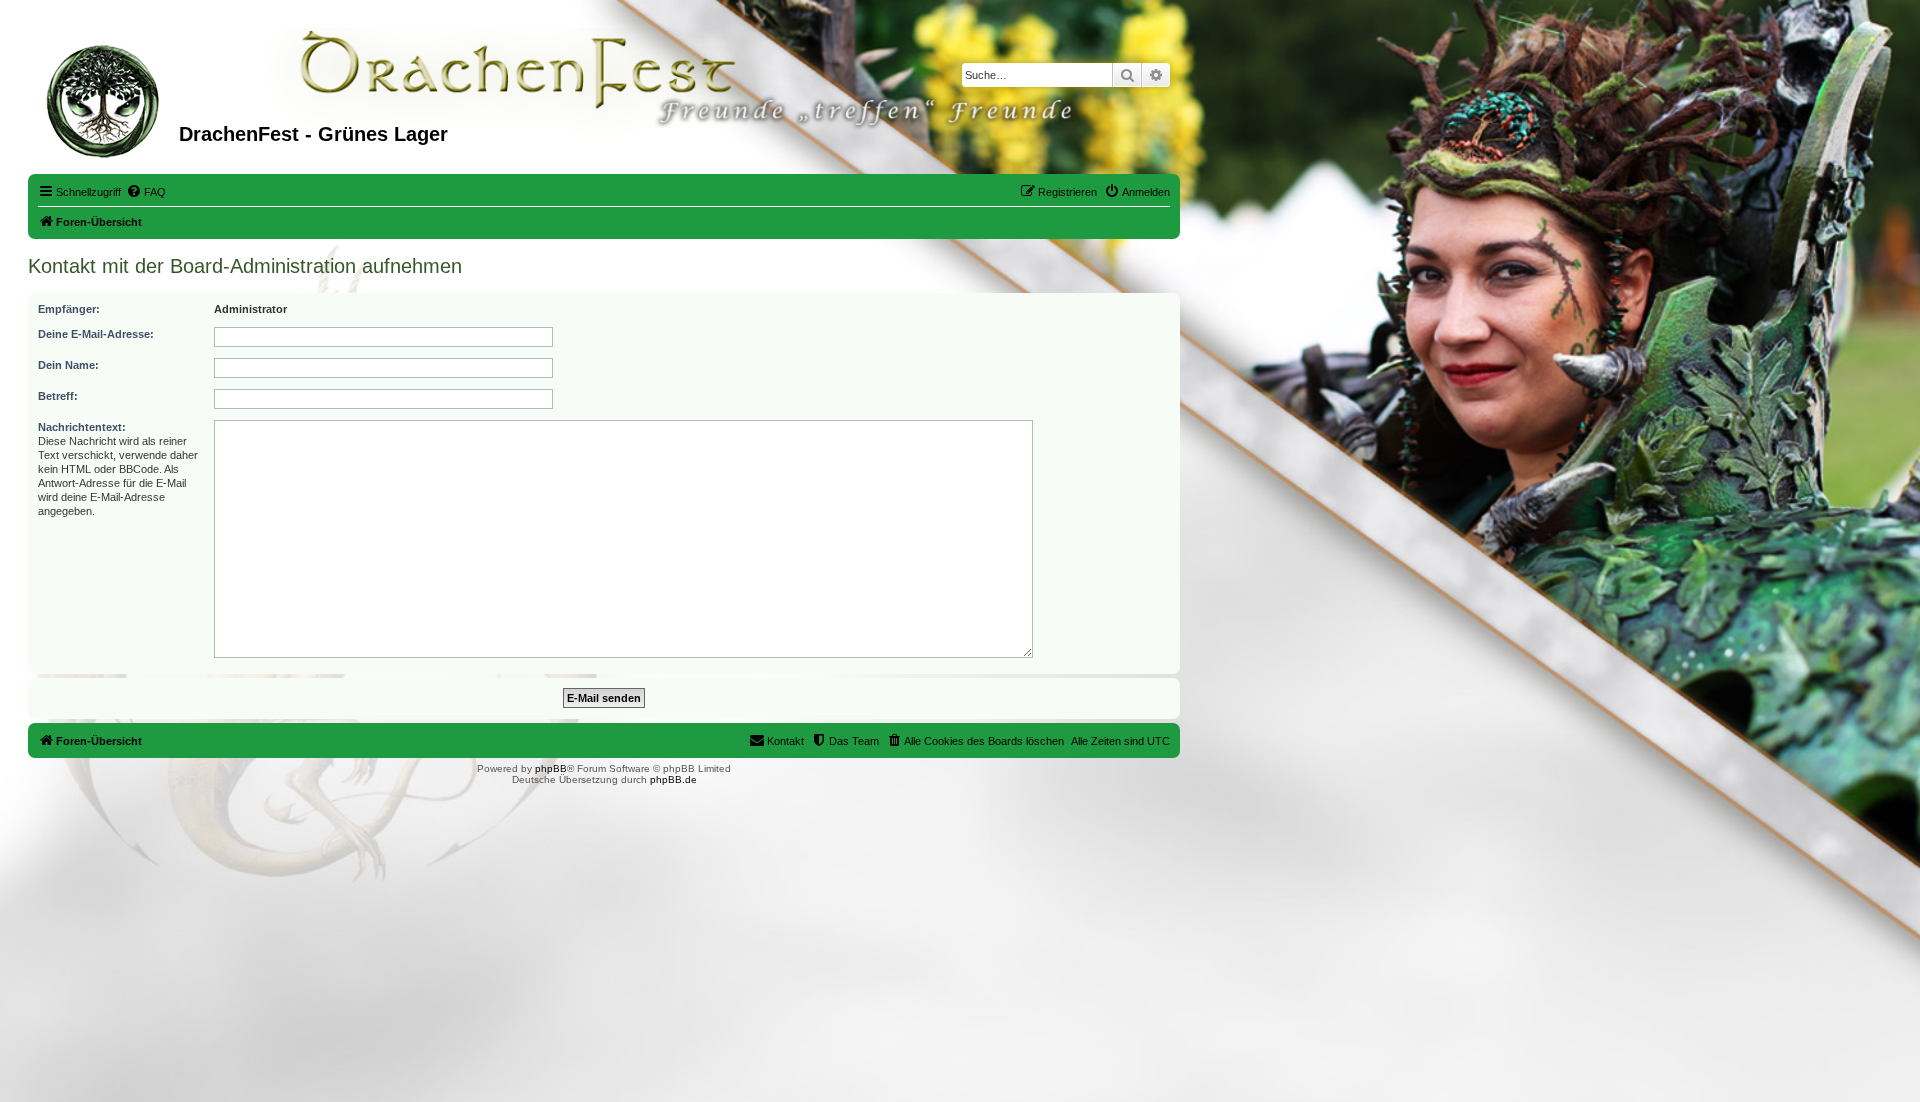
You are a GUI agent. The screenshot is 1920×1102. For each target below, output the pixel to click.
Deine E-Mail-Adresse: (96, 334)
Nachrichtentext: (82, 427)
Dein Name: (68, 365)
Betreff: (58, 396)
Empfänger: (69, 309)
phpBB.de (673, 779)
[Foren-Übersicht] (106, 99)
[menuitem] (146, 192)
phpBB (551, 768)
